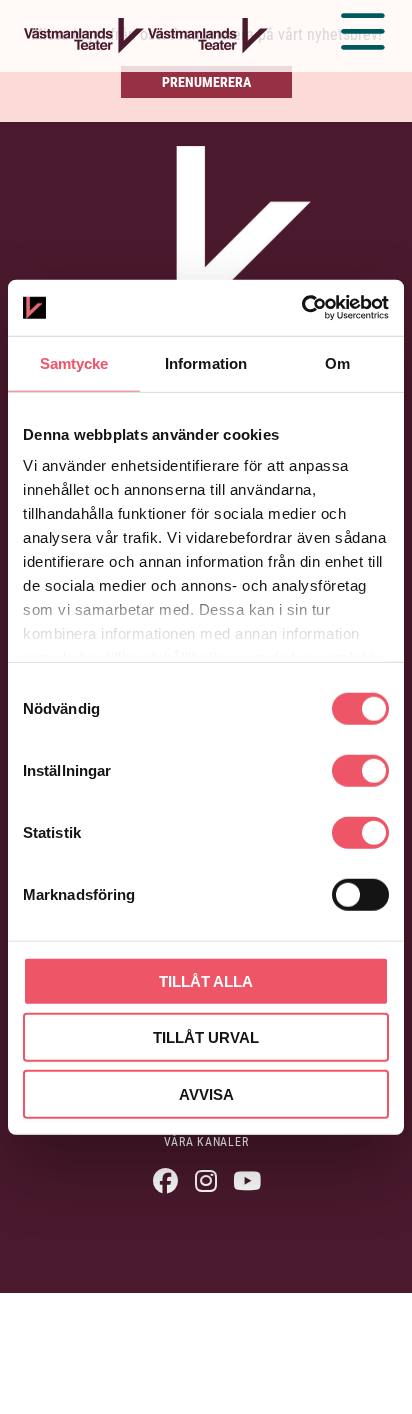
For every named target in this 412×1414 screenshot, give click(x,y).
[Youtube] (247, 1180)
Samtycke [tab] (74, 362)
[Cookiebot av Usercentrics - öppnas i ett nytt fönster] (301, 308)
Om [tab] (337, 362)
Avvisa (206, 1093)
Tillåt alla (206, 980)
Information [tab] (206, 362)
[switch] (360, 770)
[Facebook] (165, 1180)
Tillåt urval (206, 1037)
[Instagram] (206, 1180)
